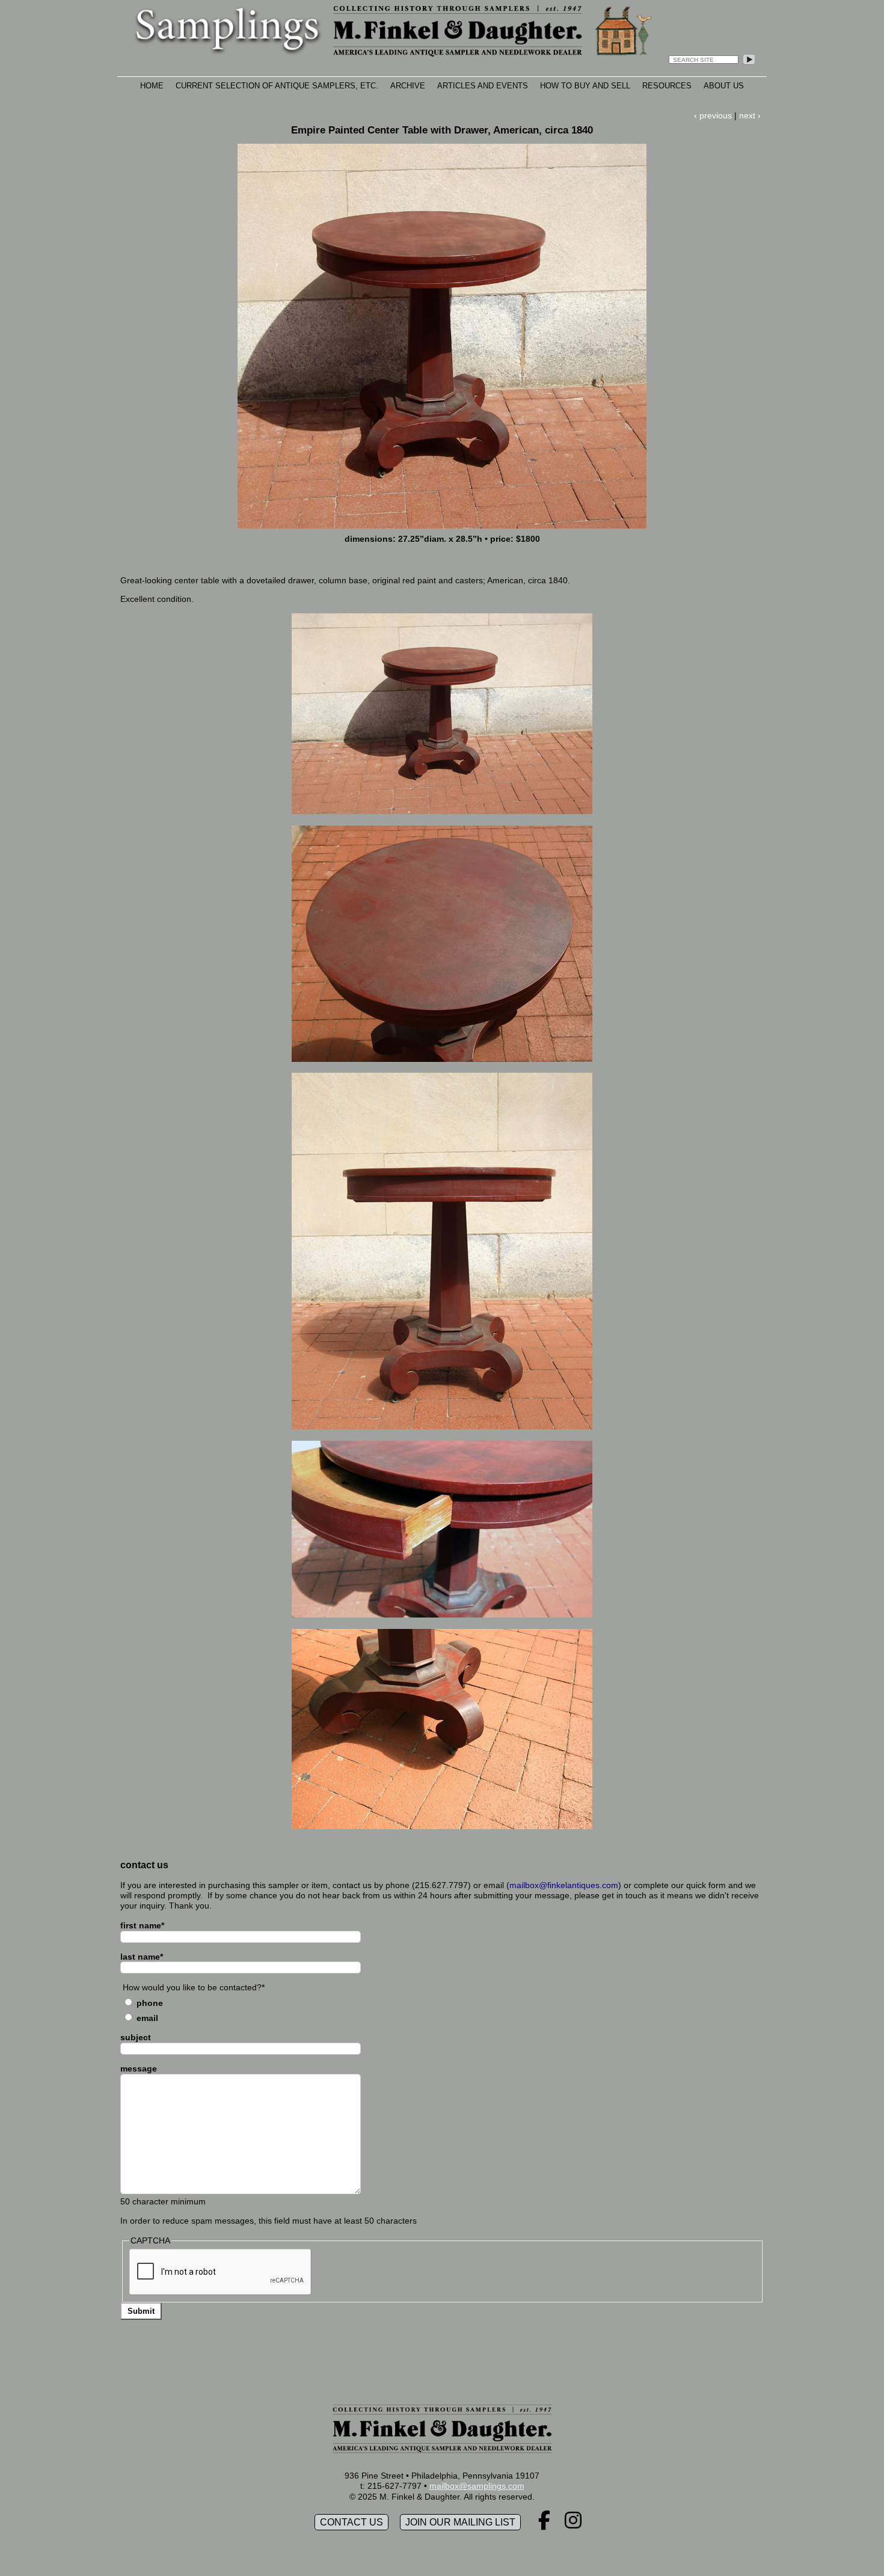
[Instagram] (573, 2524)
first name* (142, 1925)
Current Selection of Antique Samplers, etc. (277, 86)
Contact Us (351, 2522)
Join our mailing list (460, 2522)
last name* (142, 1957)
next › (750, 115)
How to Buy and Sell (585, 86)
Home (152, 86)
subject (136, 2037)
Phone (150, 2003)
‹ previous (713, 115)
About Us (724, 86)
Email (147, 2018)
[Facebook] (544, 2524)
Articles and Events (483, 86)
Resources (667, 86)
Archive (408, 86)
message (139, 2068)
